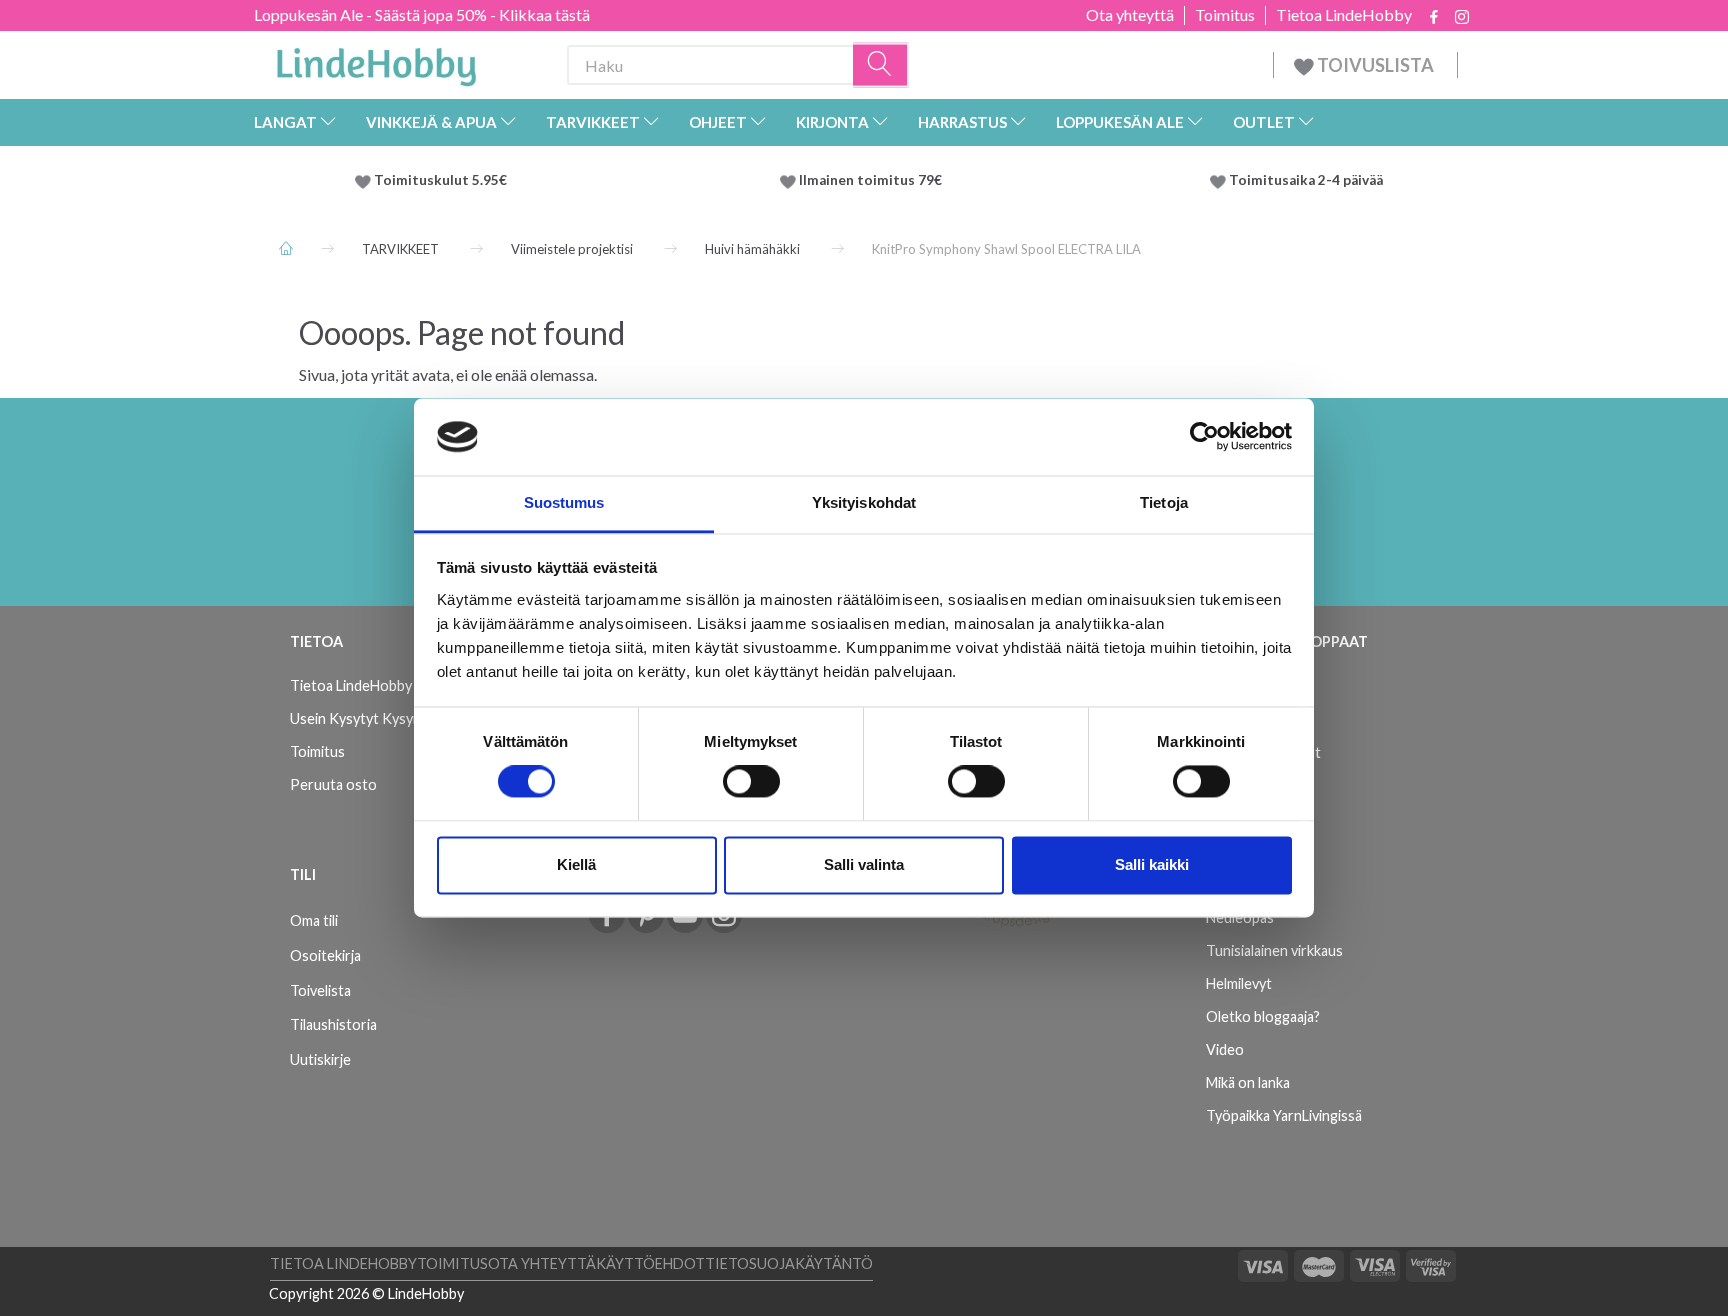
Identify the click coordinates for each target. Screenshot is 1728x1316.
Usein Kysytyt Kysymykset (374, 718)
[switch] (751, 782)
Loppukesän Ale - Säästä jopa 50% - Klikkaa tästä (422, 14)
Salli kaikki (1152, 864)
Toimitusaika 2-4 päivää (1306, 180)
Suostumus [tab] (564, 502)
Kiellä (576, 864)
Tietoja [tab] (1164, 502)
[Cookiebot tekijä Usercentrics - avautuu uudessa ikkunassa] (1204, 437)
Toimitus (1225, 15)
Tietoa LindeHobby (1344, 15)
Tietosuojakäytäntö (789, 1263)
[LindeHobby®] (376, 61)
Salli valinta (864, 864)
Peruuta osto (333, 784)
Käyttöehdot (650, 1263)
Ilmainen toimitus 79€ (873, 180)
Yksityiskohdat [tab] (864, 502)
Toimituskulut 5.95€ (440, 180)
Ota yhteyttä (1130, 15)
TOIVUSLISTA (1375, 65)
